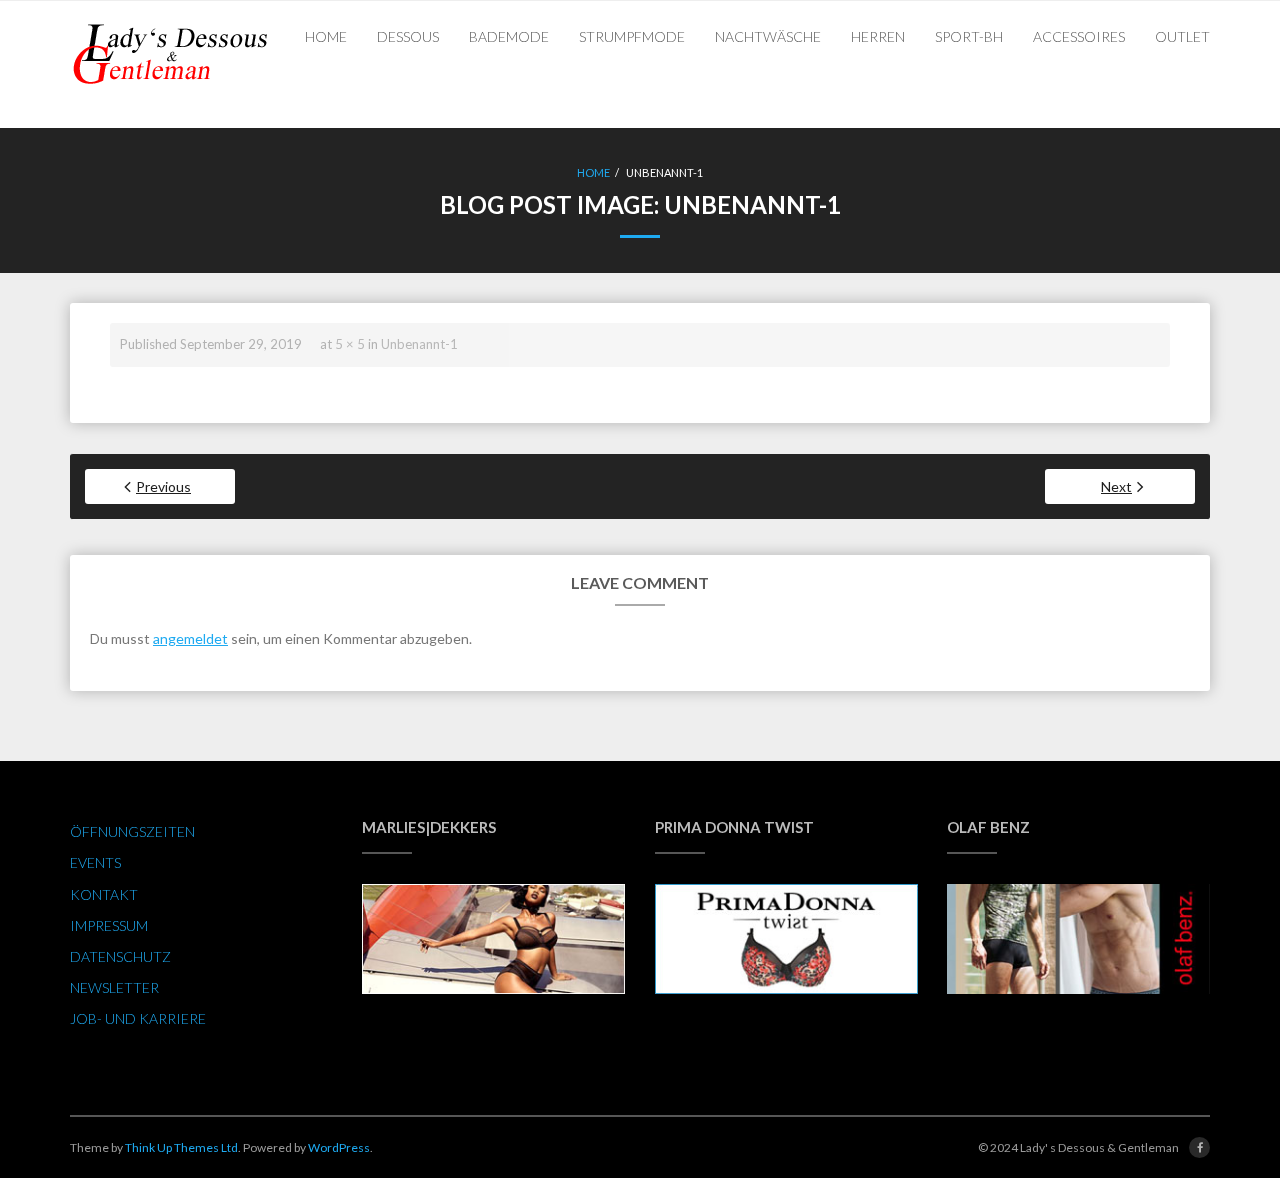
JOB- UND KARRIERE (138, 1018)
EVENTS (95, 862)
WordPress (339, 1147)
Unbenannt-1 (419, 344)
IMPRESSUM (109, 925)
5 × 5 (350, 344)
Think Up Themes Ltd (181, 1147)
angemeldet (190, 638)
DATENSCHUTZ (120, 956)
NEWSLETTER (114, 987)
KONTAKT (104, 894)
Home (593, 172)
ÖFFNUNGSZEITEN (132, 831)
